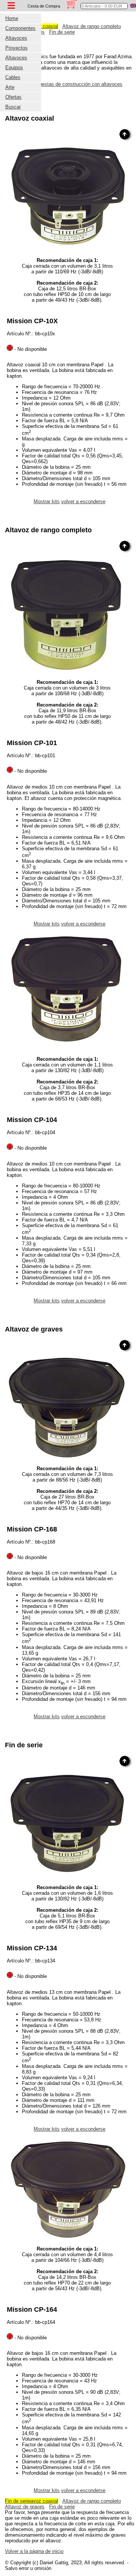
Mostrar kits (47, 501)
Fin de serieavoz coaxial (32, 2501)
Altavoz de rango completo (92, 26)
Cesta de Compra (44, 6)
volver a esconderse (83, 501)
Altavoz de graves (25, 2507)
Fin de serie (62, 32)
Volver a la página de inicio (34, 2551)
